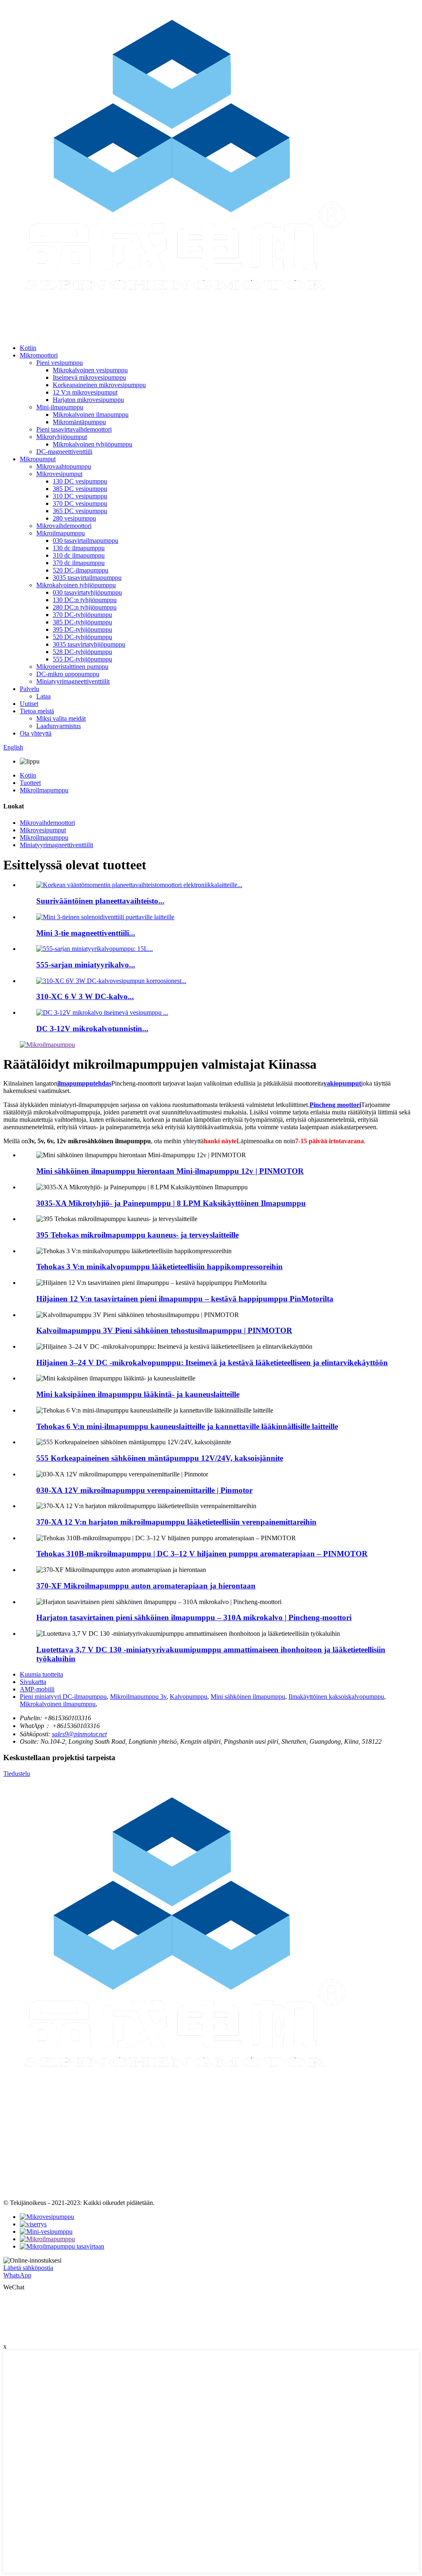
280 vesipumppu (74, 518)
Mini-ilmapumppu (60, 407)
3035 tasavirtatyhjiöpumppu (89, 644)
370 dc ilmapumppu (79, 563)
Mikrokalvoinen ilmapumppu (91, 415)
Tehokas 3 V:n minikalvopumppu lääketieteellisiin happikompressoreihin (159, 1267)
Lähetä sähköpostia (28, 2268)
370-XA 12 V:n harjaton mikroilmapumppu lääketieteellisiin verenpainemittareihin (176, 1522)
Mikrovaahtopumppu (64, 466)
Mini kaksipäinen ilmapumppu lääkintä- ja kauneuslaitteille (138, 1394)
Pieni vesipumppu (60, 363)
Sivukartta (33, 1682)
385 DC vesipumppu (80, 489)
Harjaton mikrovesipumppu (88, 400)
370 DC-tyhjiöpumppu (82, 615)
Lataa (43, 696)
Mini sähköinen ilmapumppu (248, 1697)
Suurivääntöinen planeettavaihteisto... (100, 901)
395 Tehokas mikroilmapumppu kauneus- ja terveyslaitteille (137, 1235)
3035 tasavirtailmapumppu (87, 578)
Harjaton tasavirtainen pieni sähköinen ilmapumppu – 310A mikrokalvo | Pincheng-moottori (194, 1617)
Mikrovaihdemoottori (64, 526)
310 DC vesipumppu (80, 496)
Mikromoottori (39, 355)
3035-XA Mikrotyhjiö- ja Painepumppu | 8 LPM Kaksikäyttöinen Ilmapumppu (171, 1203)
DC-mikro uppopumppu (68, 674)
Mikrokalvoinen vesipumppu (90, 370)
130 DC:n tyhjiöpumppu (85, 600)
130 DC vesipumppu (80, 481)
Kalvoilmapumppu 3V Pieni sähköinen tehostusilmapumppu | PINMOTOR (164, 1330)
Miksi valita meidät (61, 718)
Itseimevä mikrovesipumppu (89, 377)
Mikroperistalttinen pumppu (72, 667)
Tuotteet (30, 783)
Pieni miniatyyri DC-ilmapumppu (63, 1697)
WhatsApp (17, 2275)
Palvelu (29, 689)
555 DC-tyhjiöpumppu (82, 659)
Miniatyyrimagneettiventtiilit (73, 681)
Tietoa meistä (37, 711)
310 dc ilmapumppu (79, 555)
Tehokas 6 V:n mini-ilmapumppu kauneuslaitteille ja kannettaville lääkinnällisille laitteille (187, 1426)
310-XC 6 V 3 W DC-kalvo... (85, 996)
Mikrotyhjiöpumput (62, 437)
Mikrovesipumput (59, 474)
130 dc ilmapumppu (79, 548)
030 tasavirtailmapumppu (86, 541)
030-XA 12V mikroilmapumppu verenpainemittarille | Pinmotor (144, 1490)
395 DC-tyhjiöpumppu (82, 629)
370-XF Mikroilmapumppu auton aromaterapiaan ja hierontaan (146, 1586)
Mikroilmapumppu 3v (138, 1697)
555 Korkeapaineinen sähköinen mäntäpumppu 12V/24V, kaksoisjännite (160, 1458)
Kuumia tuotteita (41, 1674)
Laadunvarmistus (59, 726)
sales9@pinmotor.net (79, 1734)
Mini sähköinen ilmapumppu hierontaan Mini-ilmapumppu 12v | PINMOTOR (170, 1171)
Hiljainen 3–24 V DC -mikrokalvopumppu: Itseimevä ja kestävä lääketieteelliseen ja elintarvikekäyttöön (212, 1363)
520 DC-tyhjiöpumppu (82, 637)
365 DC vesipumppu (80, 511)
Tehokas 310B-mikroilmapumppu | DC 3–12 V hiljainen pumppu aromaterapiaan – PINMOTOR (202, 1554)
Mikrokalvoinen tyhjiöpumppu (93, 444)
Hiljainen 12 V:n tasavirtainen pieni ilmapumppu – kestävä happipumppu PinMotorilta (185, 1299)
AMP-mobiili (37, 1689)
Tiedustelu (17, 1774)
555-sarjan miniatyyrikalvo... (86, 965)
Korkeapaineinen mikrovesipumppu (99, 385)
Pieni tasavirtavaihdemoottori (74, 429)
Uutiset (29, 704)
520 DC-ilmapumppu (81, 570)
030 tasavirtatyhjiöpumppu (87, 592)
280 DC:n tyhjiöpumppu (85, 607)
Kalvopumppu (189, 1697)
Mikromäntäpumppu (79, 422)
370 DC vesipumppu (80, 503)
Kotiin (28, 348)
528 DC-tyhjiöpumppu (82, 652)
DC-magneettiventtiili (64, 452)
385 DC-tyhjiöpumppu (82, 622)
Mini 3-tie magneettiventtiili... (86, 933)
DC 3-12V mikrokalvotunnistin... (92, 1029)
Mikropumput (38, 459)
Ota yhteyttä (36, 733)
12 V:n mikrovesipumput (85, 392)
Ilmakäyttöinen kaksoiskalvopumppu (336, 1697)
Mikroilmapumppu (61, 533)
